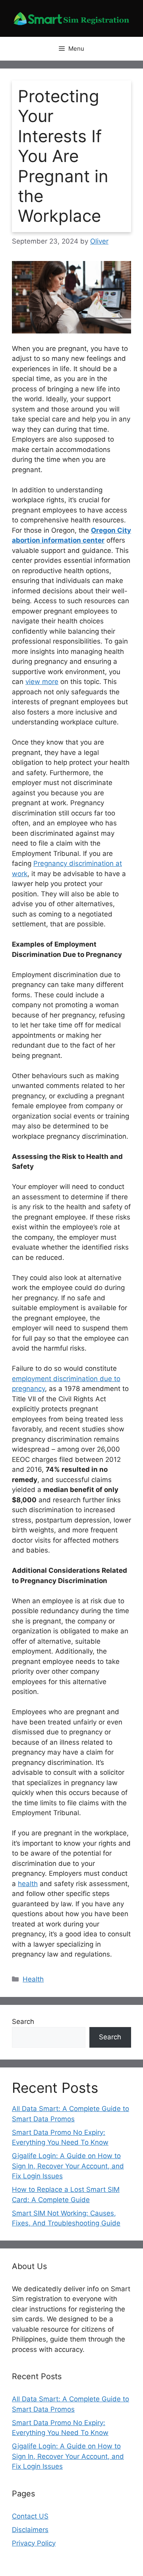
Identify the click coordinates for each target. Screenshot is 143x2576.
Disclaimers (30, 2530)
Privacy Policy (34, 2543)
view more (42, 682)
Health (33, 1979)
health (28, 1884)
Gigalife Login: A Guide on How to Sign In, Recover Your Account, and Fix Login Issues (68, 2166)
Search (23, 2022)
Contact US (30, 2516)
